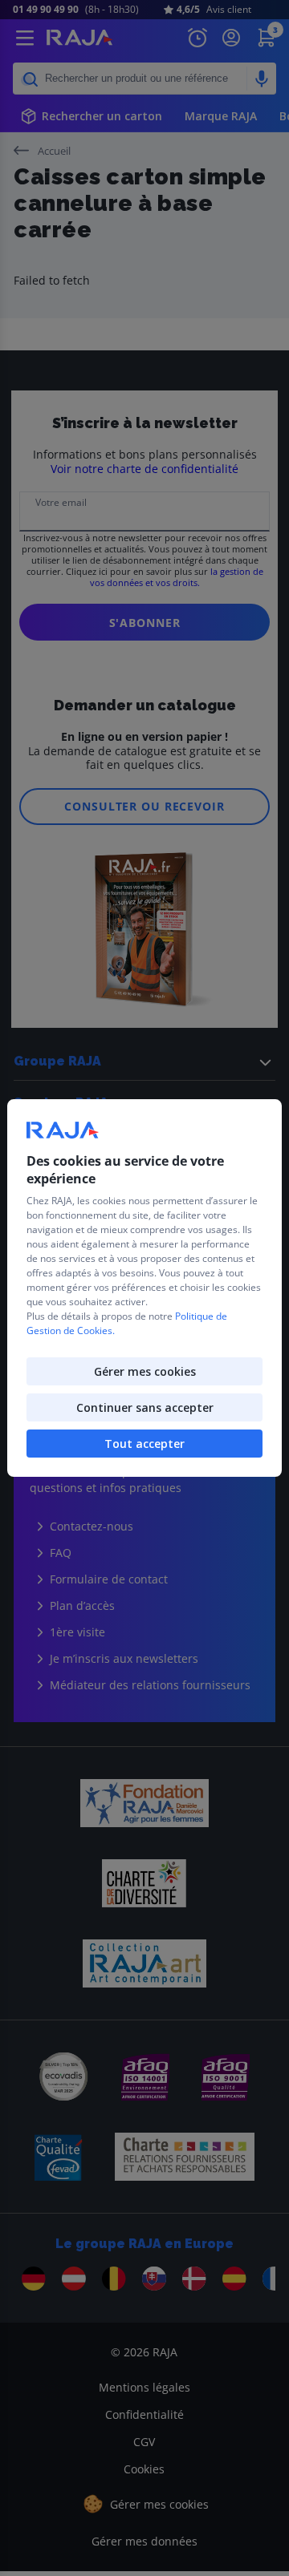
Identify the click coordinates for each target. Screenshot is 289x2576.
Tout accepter (144, 1444)
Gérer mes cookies (145, 1371)
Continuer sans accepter (145, 1407)
